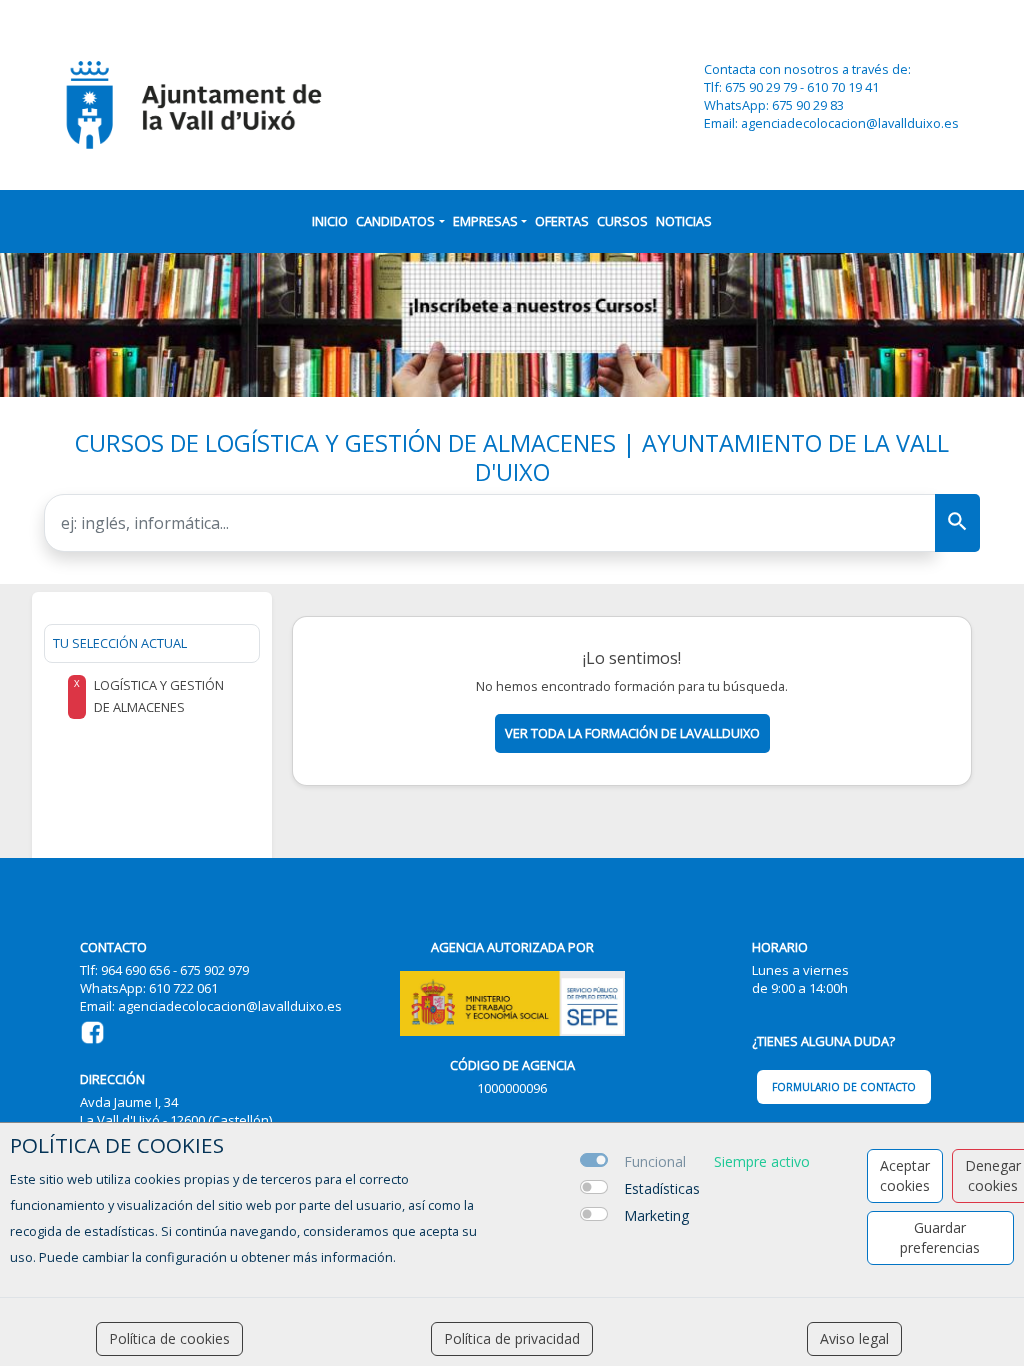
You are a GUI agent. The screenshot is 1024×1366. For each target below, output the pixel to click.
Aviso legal (854, 1338)
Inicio (330, 221)
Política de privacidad (512, 1338)
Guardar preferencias (940, 1237)
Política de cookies (169, 1338)
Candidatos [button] (395, 221)
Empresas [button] (485, 221)
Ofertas (562, 221)
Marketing (656, 1215)
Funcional (655, 1161)
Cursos (622, 221)
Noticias (684, 221)
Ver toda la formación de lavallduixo (632, 733)
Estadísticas (662, 1188)
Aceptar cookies (905, 1175)
